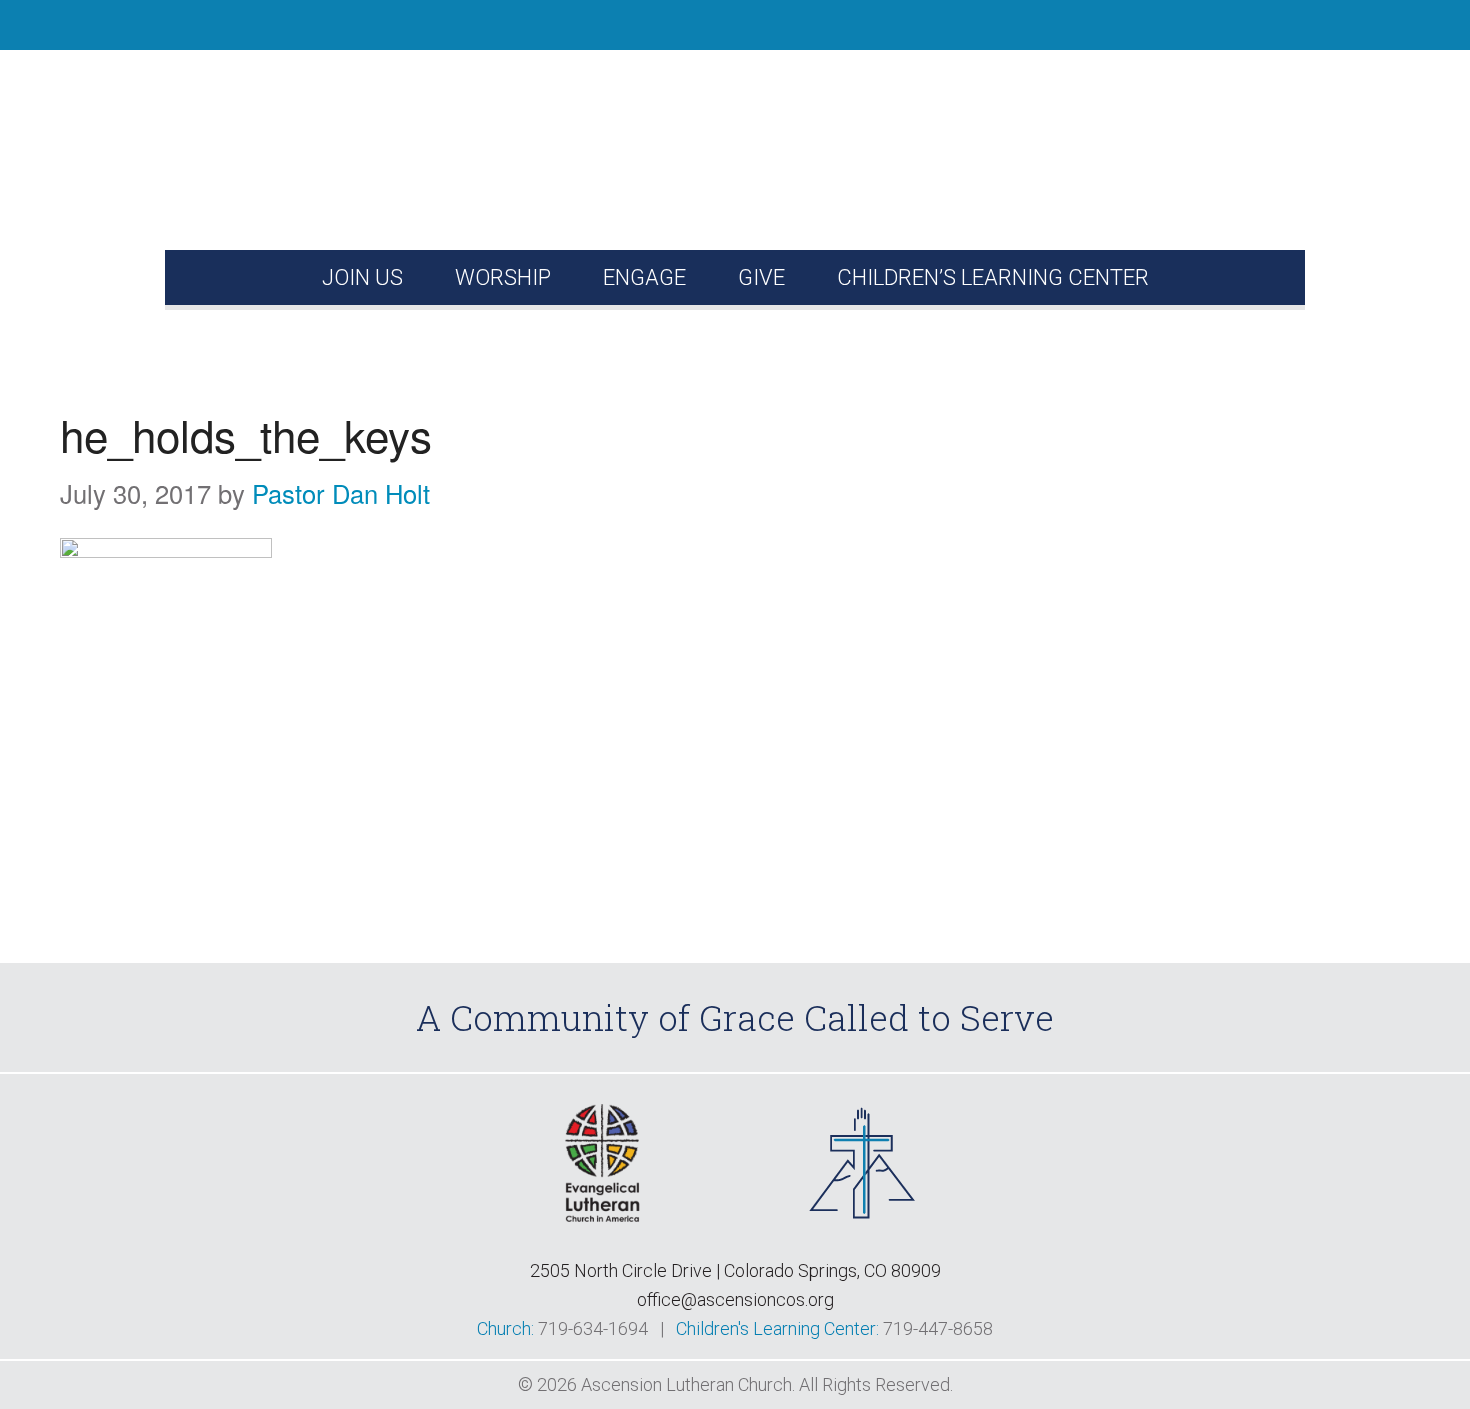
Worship (503, 277)
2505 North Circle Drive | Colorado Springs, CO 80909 (735, 1270)
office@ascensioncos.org (735, 1299)
